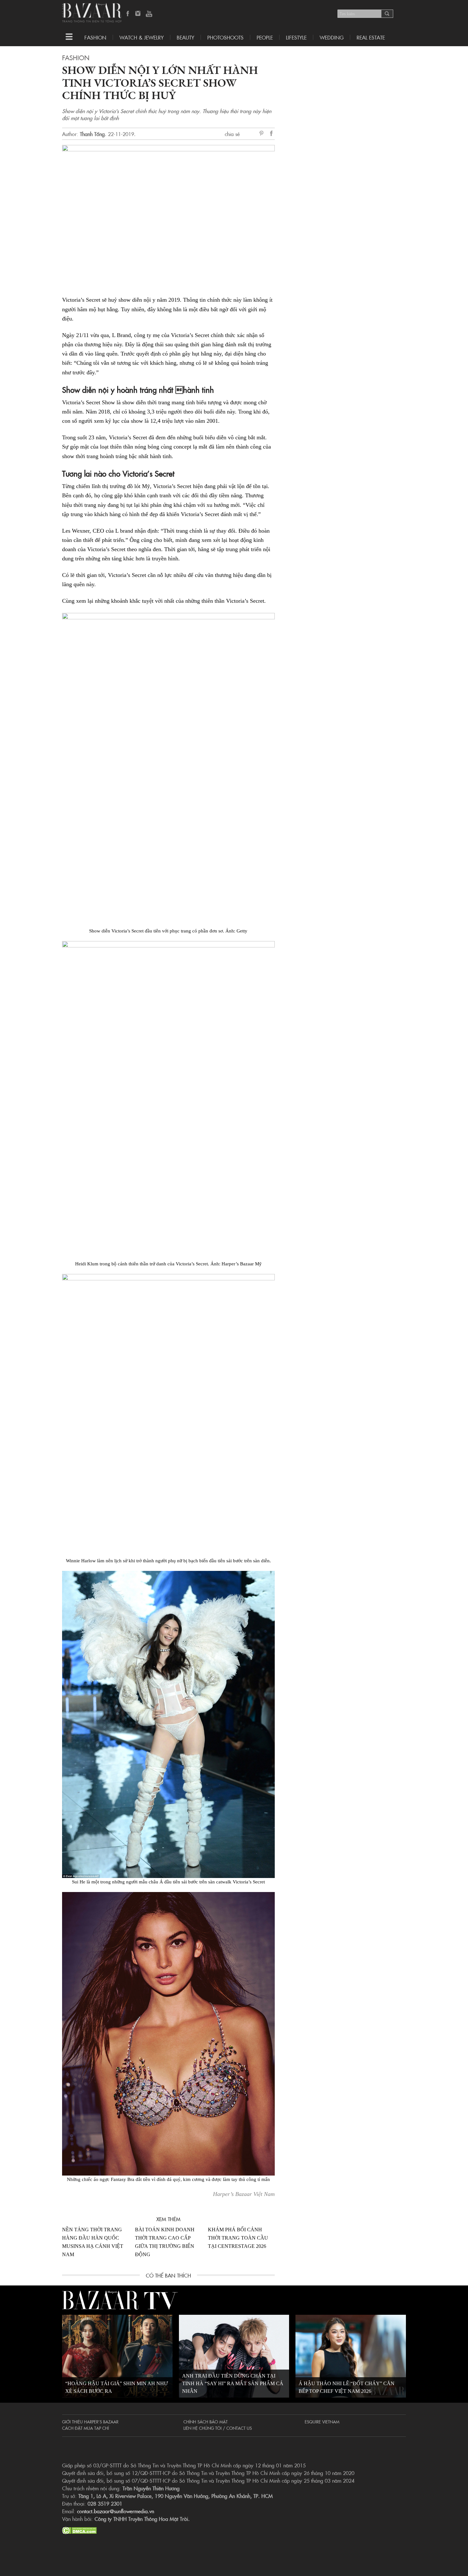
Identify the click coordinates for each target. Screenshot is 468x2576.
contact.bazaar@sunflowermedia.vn (116, 2511)
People (265, 37)
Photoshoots (225, 37)
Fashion (95, 37)
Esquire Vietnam (322, 2421)
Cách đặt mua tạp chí (85, 2428)
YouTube (149, 14)
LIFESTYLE (296, 37)
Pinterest (263, 134)
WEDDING (332, 37)
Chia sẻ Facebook (272, 134)
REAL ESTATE (371, 37)
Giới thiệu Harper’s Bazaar (90, 2421)
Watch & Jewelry (142, 37)
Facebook (128, 14)
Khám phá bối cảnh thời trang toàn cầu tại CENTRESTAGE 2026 (238, 2238)
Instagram (138, 14)
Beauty (185, 37)
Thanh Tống (92, 134)
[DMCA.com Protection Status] (79, 2529)
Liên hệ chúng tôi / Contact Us (218, 2428)
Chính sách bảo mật (206, 2421)
